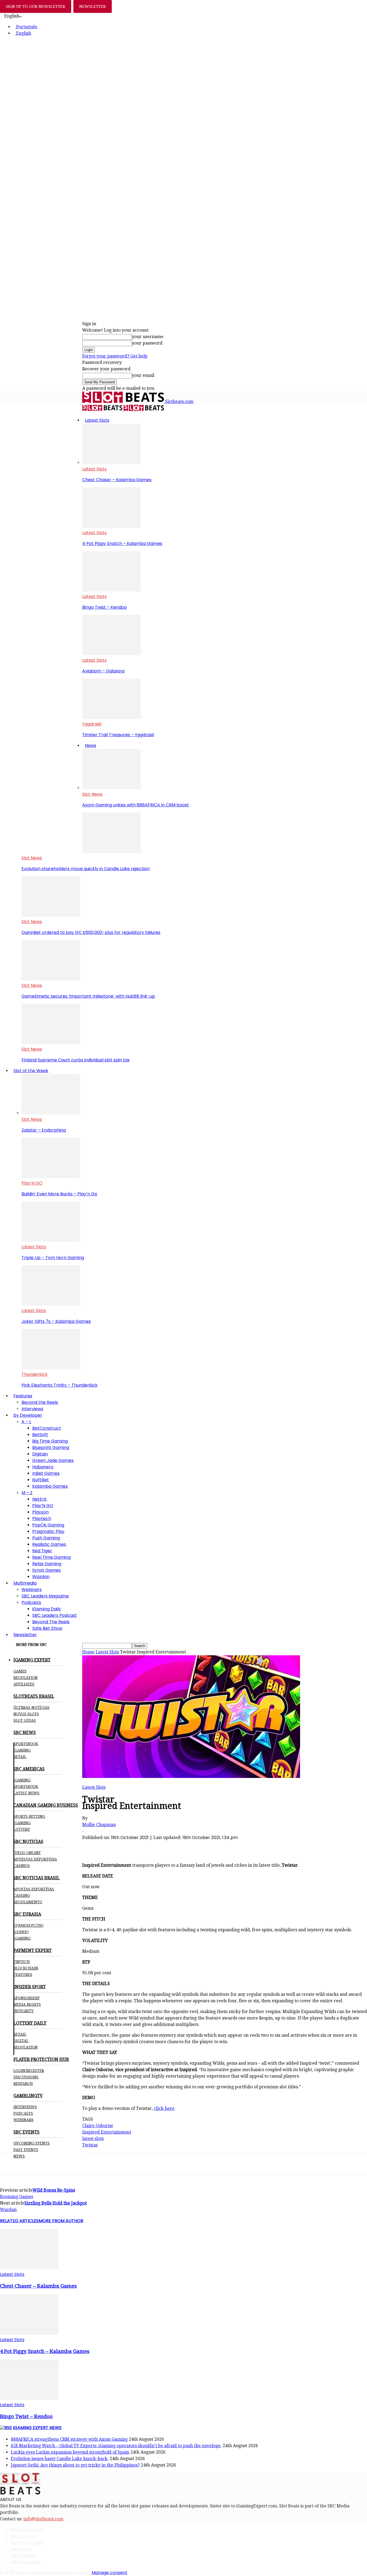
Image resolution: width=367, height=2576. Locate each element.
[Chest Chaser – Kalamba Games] (111, 463)
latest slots (93, 2139)
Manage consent (109, 2573)
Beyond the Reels (40, 1402)
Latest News (26, 1793)
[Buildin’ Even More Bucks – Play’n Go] (51, 1177)
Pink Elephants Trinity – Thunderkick (60, 1385)
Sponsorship (27, 1998)
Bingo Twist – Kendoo (105, 607)
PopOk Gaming (48, 1525)
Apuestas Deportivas (35, 1859)
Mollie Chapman (99, 1825)
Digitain (40, 1454)
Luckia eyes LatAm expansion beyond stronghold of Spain (70, 2452)
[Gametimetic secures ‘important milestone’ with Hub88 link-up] (51, 979)
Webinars (32, 1590)
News (91, 745)
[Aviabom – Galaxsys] (111, 654)
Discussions (26, 2077)
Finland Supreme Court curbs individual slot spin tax (76, 1060)
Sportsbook (26, 1744)
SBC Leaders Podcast (55, 1615)
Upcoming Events (32, 2143)
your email (143, 375)
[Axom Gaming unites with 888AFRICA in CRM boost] (111, 788)
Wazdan (41, 1577)
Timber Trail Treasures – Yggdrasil (118, 735)
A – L (26, 1422)
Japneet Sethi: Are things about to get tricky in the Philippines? (75, 2465)
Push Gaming (46, 1538)
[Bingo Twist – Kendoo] (111, 590)
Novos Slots (26, 1714)
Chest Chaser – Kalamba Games (117, 480)
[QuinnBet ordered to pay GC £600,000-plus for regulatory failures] (51, 915)
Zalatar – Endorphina (44, 1130)
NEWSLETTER (93, 6)
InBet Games (46, 1473)
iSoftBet (41, 1480)
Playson (40, 1512)
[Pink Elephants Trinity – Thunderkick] (51, 1368)
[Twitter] (111, 1847)
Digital (21, 2041)
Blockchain (26, 1968)
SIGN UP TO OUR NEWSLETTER (36, 6)
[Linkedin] (150, 1847)
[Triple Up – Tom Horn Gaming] (51, 1240)
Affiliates (24, 1684)
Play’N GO (32, 1183)
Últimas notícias (31, 1707)
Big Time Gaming (50, 1441)
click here (164, 2108)
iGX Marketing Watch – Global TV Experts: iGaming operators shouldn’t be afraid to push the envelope (116, 2446)
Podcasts (31, 1602)
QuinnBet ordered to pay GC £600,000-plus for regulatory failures (91, 932)
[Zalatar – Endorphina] (51, 1113)
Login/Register (29, 2071)
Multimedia (25, 1583)
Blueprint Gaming (51, 1448)
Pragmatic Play (48, 1531)
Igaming (22, 1780)
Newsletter (25, 1635)
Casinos (22, 1866)
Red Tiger (42, 1551)
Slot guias (25, 1720)
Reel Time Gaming (51, 1557)
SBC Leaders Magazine (45, 1596)
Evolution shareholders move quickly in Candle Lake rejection (86, 869)
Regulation (26, 1678)
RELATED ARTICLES (19, 2221)
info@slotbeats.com (43, 2519)
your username (148, 337)
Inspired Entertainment (107, 2132)
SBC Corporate (27, 2530)
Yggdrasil (92, 724)
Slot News (92, 794)
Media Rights (27, 2004)
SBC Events (23, 2536)
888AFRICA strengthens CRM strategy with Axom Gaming (69, 2439)
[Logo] (103, 410)
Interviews (32, 1409)
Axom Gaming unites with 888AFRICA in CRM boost (136, 805)
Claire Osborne (98, 2126)
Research (23, 2084)
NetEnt (39, 1499)
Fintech (22, 1962)
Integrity (24, 2011)
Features (23, 1396)
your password (147, 343)
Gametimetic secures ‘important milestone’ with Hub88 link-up (88, 996)
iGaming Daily (47, 1609)
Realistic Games (49, 1544)
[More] (189, 1847)
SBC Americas (26, 2562)
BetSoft (40, 1435)
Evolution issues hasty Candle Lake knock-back (60, 2459)
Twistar (90, 2145)
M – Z (27, 1493)
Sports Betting (29, 1816)
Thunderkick (35, 1374)
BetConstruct (47, 1428)
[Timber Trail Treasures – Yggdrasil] (111, 717)
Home (88, 1652)
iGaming (22, 1750)
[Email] (169, 1847)
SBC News (21, 2549)
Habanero (43, 1467)
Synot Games (46, 1570)
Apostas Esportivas (34, 1889)
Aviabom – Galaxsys (103, 671)
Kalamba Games (50, 1486)
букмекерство (28, 1925)
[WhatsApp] (131, 1847)
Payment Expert (28, 2543)
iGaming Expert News (37, 2428)
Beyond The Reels (51, 1622)
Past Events (26, 2150)
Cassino (22, 1895)
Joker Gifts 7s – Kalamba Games (56, 1321)
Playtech (42, 1519)
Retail (20, 1757)
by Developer (28, 1415)
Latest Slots (97, 420)
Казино (21, 1932)
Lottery (22, 1829)
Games (20, 1671)
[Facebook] (92, 1847)
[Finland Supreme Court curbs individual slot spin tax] (51, 1043)
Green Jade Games (53, 1460)
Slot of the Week (31, 1071)
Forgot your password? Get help (115, 356)
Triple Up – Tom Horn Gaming (53, 1258)
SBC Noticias (24, 2555)
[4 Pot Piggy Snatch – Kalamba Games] (111, 526)
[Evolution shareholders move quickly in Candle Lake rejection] (111, 851)
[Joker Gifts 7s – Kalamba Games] (51, 1304)
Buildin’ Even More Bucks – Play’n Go (59, 1194)
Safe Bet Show (47, 1628)
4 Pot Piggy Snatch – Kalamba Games (122, 543)
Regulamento (28, 1902)
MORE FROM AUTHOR (61, 2221)
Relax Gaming (47, 1564)
